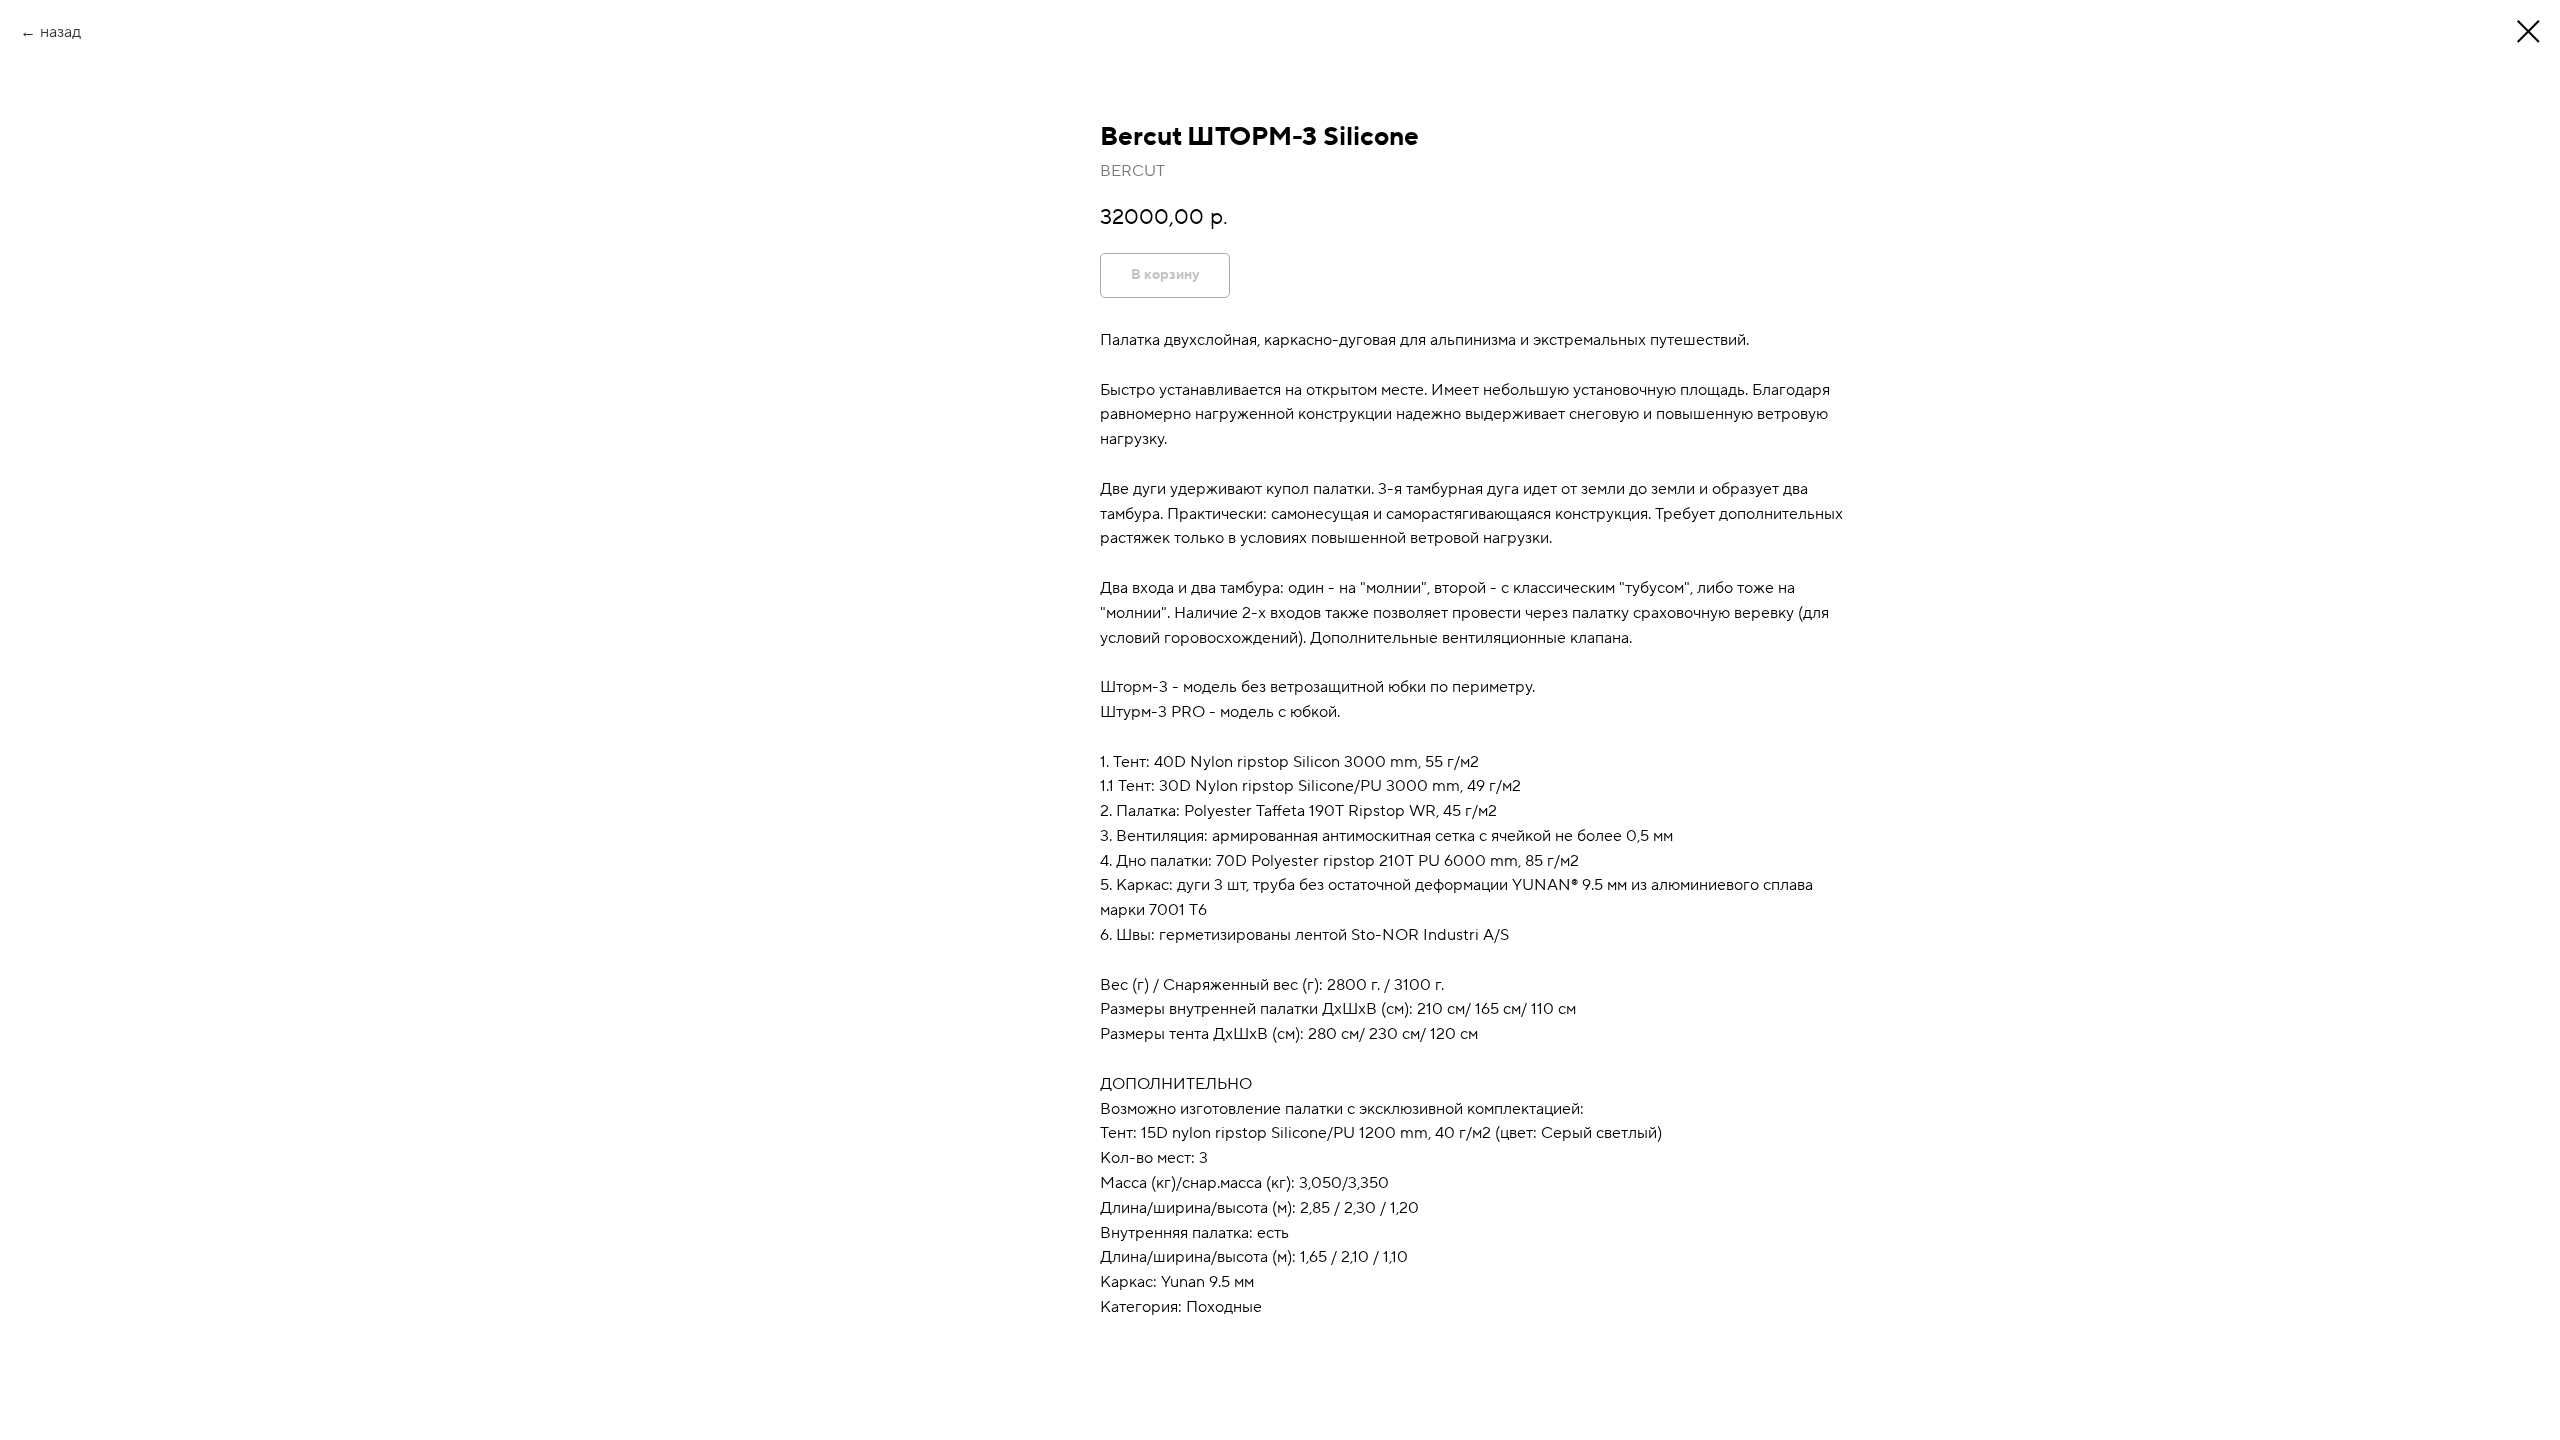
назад (60, 32)
